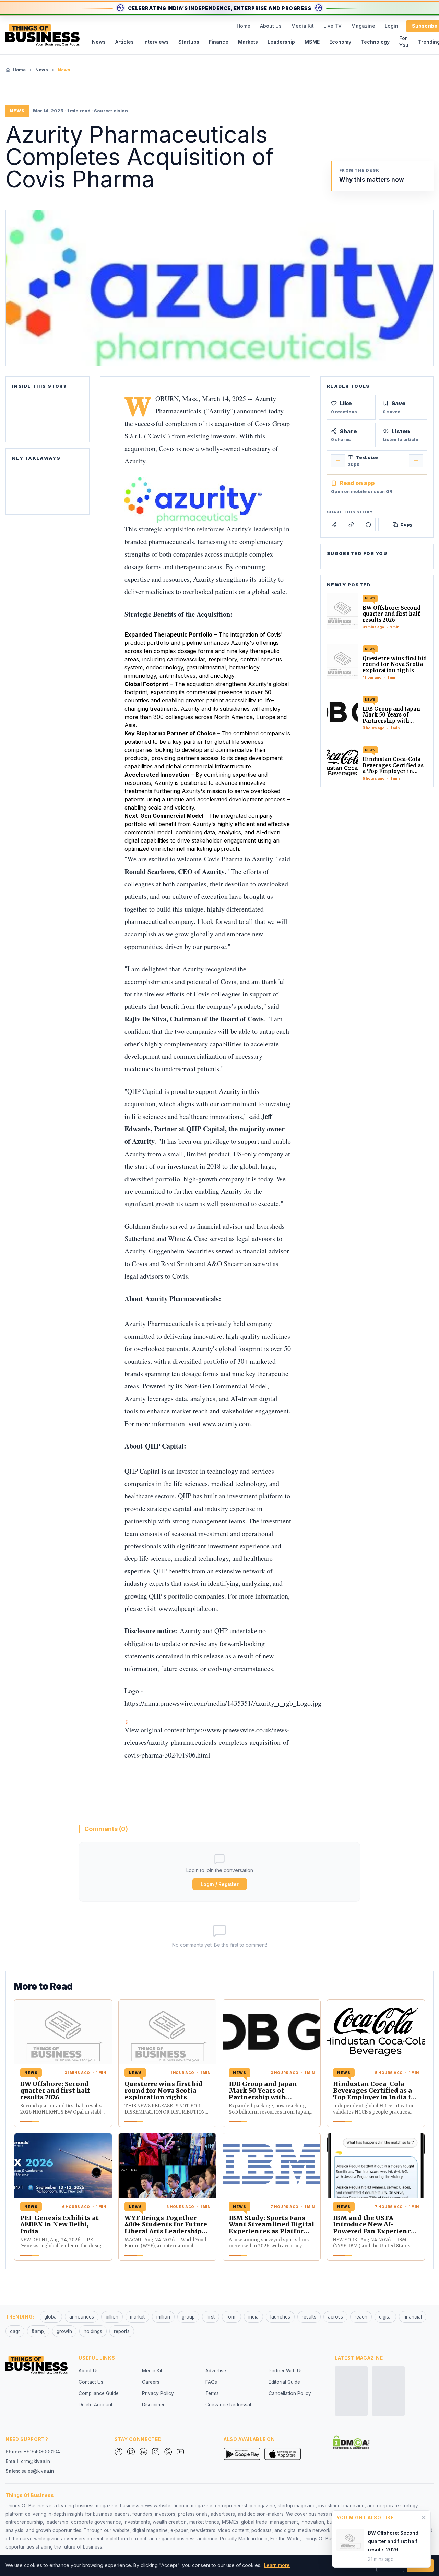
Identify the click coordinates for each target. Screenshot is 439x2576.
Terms (212, 2393)
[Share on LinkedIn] (351, 525)
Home (244, 26)
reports (122, 2331)
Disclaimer (153, 2405)
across (335, 2317)
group (188, 2317)
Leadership (281, 42)
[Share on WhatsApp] (368, 525)
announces (82, 2317)
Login (391, 26)
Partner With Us (286, 2371)
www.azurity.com (227, 1424)
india (253, 2317)
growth (64, 2331)
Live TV (333, 26)
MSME (312, 42)
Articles (124, 42)
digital (385, 2317)
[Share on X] (334, 525)
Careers (151, 2382)
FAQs (211, 2382)
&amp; (38, 2331)
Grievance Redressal (228, 2405)
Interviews (156, 42)
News (99, 42)
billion (112, 2317)
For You (404, 42)
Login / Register (220, 1884)
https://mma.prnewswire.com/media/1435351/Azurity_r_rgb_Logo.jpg (223, 1703)
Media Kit (302, 26)
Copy (406, 524)
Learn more (277, 2565)
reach (361, 2317)
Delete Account (96, 2405)
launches (280, 2317)
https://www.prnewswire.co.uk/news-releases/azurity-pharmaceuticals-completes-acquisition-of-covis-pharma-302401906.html (208, 1742)
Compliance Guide (99, 2393)
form (232, 2317)
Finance (219, 42)
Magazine (363, 26)
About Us (271, 26)
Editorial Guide (284, 2382)
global (51, 2317)
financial (413, 2317)
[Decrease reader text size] (338, 461)
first (211, 2317)
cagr (15, 2331)
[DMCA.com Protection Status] (351, 2442)
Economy (340, 42)
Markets (248, 42)
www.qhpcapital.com (188, 1608)
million (163, 2317)
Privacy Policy (158, 2393)
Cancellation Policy (290, 2393)
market (137, 2317)
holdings (93, 2331)
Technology (375, 42)
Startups (189, 42)
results (309, 2317)
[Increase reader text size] (416, 461)
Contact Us (91, 2382)
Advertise (216, 2371)
